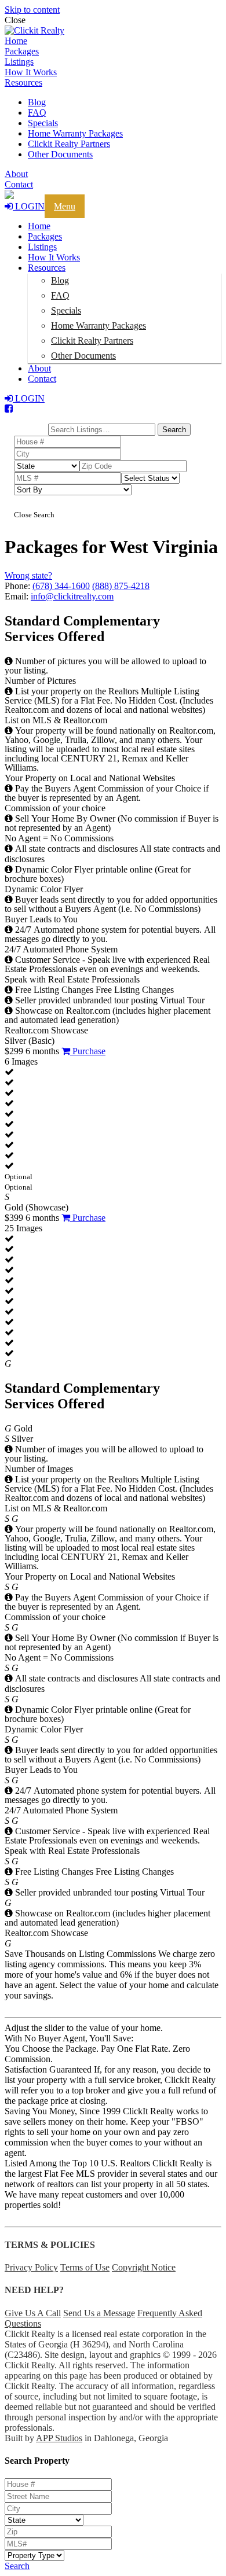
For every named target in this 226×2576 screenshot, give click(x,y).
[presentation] (113, 31)
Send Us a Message (99, 2313)
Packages (22, 51)
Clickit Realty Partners (69, 144)
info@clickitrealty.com (72, 596)
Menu (65, 206)
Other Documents (60, 154)
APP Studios (59, 2438)
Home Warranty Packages (75, 133)
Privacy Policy (31, 2267)
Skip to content (32, 10)
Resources (23, 82)
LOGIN (29, 206)
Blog (37, 102)
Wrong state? (28, 575)
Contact (19, 184)
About (16, 174)
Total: (31, 419)
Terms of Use (85, 2267)
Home (16, 41)
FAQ (37, 113)
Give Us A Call (33, 2313)
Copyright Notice (144, 2267)
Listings (19, 62)
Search (17, 2566)
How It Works (31, 72)
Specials (43, 123)
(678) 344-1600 (61, 586)
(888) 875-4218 (121, 586)
